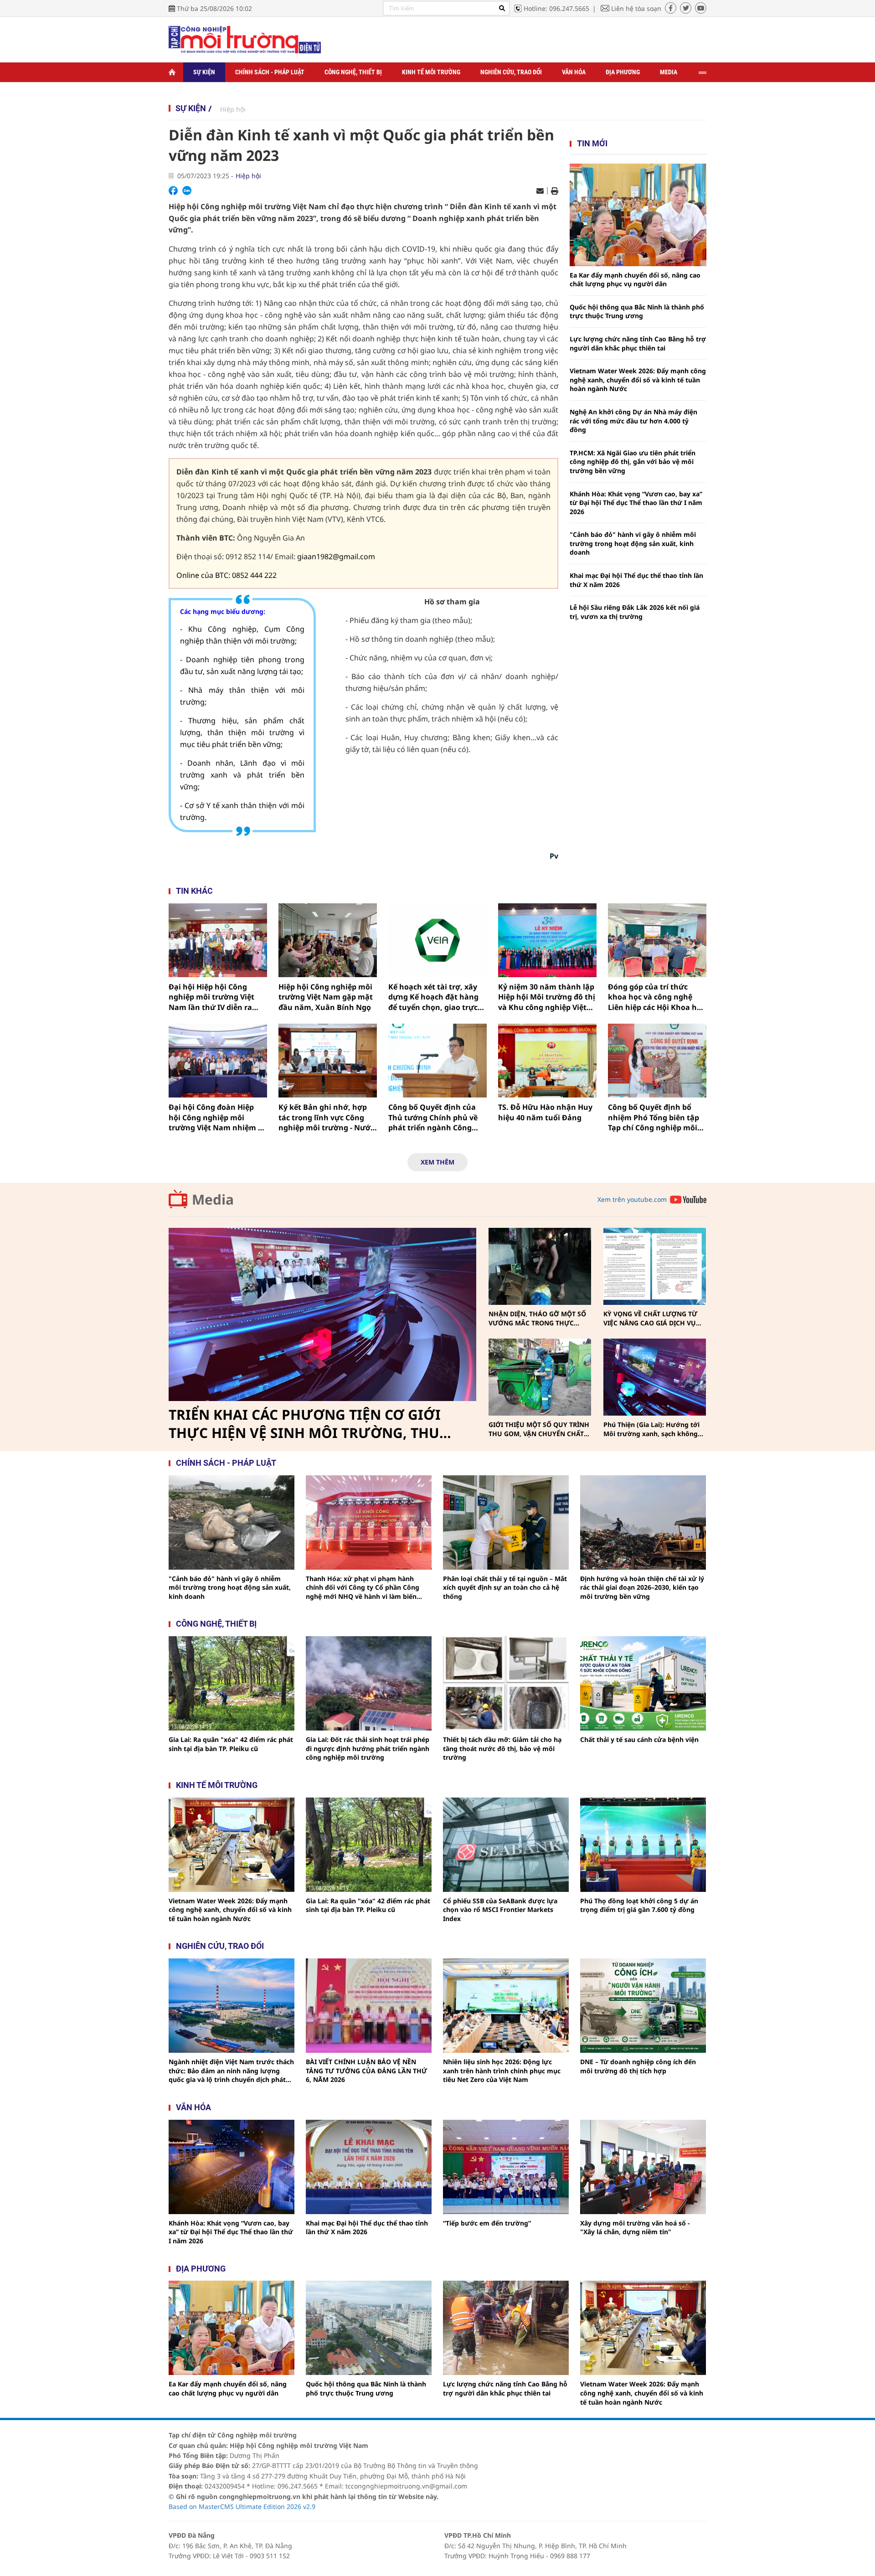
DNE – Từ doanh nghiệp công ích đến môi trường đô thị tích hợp (638, 2066)
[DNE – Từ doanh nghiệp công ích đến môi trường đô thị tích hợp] (643, 2006)
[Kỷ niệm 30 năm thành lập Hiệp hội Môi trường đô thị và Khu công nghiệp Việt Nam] (547, 940)
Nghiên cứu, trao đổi (511, 72)
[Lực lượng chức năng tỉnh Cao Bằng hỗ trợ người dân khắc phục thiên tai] (506, 2328)
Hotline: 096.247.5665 (556, 8)
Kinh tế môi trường (431, 72)
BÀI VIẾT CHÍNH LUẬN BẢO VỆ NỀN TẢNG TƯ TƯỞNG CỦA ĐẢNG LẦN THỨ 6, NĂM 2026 (366, 2071)
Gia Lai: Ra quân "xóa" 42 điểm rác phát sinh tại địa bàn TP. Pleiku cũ (231, 1744)
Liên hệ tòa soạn (636, 8)
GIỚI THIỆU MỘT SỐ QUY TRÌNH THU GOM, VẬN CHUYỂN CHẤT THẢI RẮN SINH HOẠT (539, 1429)
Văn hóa (574, 72)
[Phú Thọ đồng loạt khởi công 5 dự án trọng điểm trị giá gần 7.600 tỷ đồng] (643, 1845)
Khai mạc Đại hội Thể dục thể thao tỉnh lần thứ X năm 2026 (636, 580)
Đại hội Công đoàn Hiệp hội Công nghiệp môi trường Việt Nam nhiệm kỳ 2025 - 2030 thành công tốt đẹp (218, 1117)
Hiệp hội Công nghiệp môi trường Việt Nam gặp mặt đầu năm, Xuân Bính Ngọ (326, 997)
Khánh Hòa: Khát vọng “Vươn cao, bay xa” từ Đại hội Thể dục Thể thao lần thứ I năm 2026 (636, 503)
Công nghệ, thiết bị (353, 72)
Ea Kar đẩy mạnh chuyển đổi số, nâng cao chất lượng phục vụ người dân (635, 280)
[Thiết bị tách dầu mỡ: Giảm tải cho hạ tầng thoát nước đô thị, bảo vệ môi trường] (506, 1683)
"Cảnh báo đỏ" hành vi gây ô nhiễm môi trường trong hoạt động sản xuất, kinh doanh (633, 543)
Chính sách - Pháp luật (270, 72)
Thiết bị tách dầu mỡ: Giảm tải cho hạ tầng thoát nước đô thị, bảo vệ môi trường (502, 1748)
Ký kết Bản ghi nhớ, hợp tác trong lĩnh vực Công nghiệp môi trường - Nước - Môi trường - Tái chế (326, 1117)
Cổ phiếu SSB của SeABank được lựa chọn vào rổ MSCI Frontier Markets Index (500, 1910)
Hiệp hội (233, 109)
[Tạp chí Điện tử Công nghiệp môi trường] (245, 39)
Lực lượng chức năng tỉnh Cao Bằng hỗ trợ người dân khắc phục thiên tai (638, 343)
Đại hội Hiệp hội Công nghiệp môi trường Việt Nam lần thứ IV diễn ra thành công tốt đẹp (211, 997)
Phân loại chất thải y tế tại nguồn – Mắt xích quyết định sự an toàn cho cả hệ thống (505, 1587)
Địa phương (623, 72)
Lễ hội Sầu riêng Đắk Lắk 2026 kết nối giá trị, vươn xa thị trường (635, 612)
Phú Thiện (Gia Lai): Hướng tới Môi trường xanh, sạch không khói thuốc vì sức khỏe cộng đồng (651, 1429)
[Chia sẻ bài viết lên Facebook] (173, 191)
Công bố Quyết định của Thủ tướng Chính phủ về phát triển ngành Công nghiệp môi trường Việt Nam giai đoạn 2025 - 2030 (435, 1117)
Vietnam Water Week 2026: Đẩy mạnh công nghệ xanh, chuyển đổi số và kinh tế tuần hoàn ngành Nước (638, 380)
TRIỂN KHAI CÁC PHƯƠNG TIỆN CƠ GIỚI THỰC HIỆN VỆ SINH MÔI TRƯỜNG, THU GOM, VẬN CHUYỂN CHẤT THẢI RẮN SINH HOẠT (308, 1424)
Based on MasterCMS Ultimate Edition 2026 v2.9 (242, 2506)
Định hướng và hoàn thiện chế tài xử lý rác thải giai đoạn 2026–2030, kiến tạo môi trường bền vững (642, 1587)
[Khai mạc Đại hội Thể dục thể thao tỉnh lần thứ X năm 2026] (369, 2167)
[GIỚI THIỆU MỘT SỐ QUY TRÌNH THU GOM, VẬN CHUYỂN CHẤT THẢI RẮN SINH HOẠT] (540, 1377)
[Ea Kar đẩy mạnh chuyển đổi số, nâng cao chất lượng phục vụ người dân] (638, 215)
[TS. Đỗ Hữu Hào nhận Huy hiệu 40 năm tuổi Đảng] (547, 1061)
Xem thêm (437, 1162)
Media (669, 72)
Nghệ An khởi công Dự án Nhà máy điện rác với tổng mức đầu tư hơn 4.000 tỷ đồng (633, 421)
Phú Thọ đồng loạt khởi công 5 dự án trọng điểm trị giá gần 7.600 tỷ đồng (639, 1905)
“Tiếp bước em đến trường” (487, 2223)
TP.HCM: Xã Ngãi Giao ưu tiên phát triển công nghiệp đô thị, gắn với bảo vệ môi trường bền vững (633, 462)
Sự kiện (204, 72)
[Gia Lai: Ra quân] (232, 1683)
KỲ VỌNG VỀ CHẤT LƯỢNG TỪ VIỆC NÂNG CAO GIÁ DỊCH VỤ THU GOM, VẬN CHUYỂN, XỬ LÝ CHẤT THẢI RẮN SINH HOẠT (653, 1318)
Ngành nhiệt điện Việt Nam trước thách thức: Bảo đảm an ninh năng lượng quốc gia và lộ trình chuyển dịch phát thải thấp (231, 2071)
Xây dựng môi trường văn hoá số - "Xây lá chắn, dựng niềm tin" (635, 2228)
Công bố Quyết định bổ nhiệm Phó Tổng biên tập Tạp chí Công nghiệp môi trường (654, 1117)
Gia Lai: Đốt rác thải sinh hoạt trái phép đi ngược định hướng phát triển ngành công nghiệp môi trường (368, 1748)
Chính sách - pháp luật (226, 1463)
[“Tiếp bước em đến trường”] (506, 2167)
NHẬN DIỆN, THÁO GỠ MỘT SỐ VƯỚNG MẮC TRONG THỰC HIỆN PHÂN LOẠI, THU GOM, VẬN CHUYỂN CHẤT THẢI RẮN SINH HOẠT (537, 1318)
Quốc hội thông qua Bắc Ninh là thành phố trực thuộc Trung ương (637, 312)
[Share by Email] (540, 191)
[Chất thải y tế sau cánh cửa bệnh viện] (643, 1683)
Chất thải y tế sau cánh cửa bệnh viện (639, 1739)
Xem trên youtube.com (632, 1199)
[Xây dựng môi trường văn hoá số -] (643, 2167)
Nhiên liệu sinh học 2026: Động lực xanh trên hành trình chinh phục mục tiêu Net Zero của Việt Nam (502, 2071)
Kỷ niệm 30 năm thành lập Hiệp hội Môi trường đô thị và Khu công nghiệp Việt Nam (547, 997)
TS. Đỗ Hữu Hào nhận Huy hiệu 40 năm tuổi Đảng (545, 1112)
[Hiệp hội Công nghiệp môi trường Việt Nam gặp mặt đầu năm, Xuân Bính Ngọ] (328, 940)
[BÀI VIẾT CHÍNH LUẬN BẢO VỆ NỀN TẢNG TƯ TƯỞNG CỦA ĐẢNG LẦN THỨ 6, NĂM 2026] (369, 2006)
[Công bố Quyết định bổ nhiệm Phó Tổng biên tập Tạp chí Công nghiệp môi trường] (657, 1061)
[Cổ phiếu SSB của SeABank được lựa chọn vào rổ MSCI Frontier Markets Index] (506, 1845)
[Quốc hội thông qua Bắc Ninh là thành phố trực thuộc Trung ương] (369, 2328)
